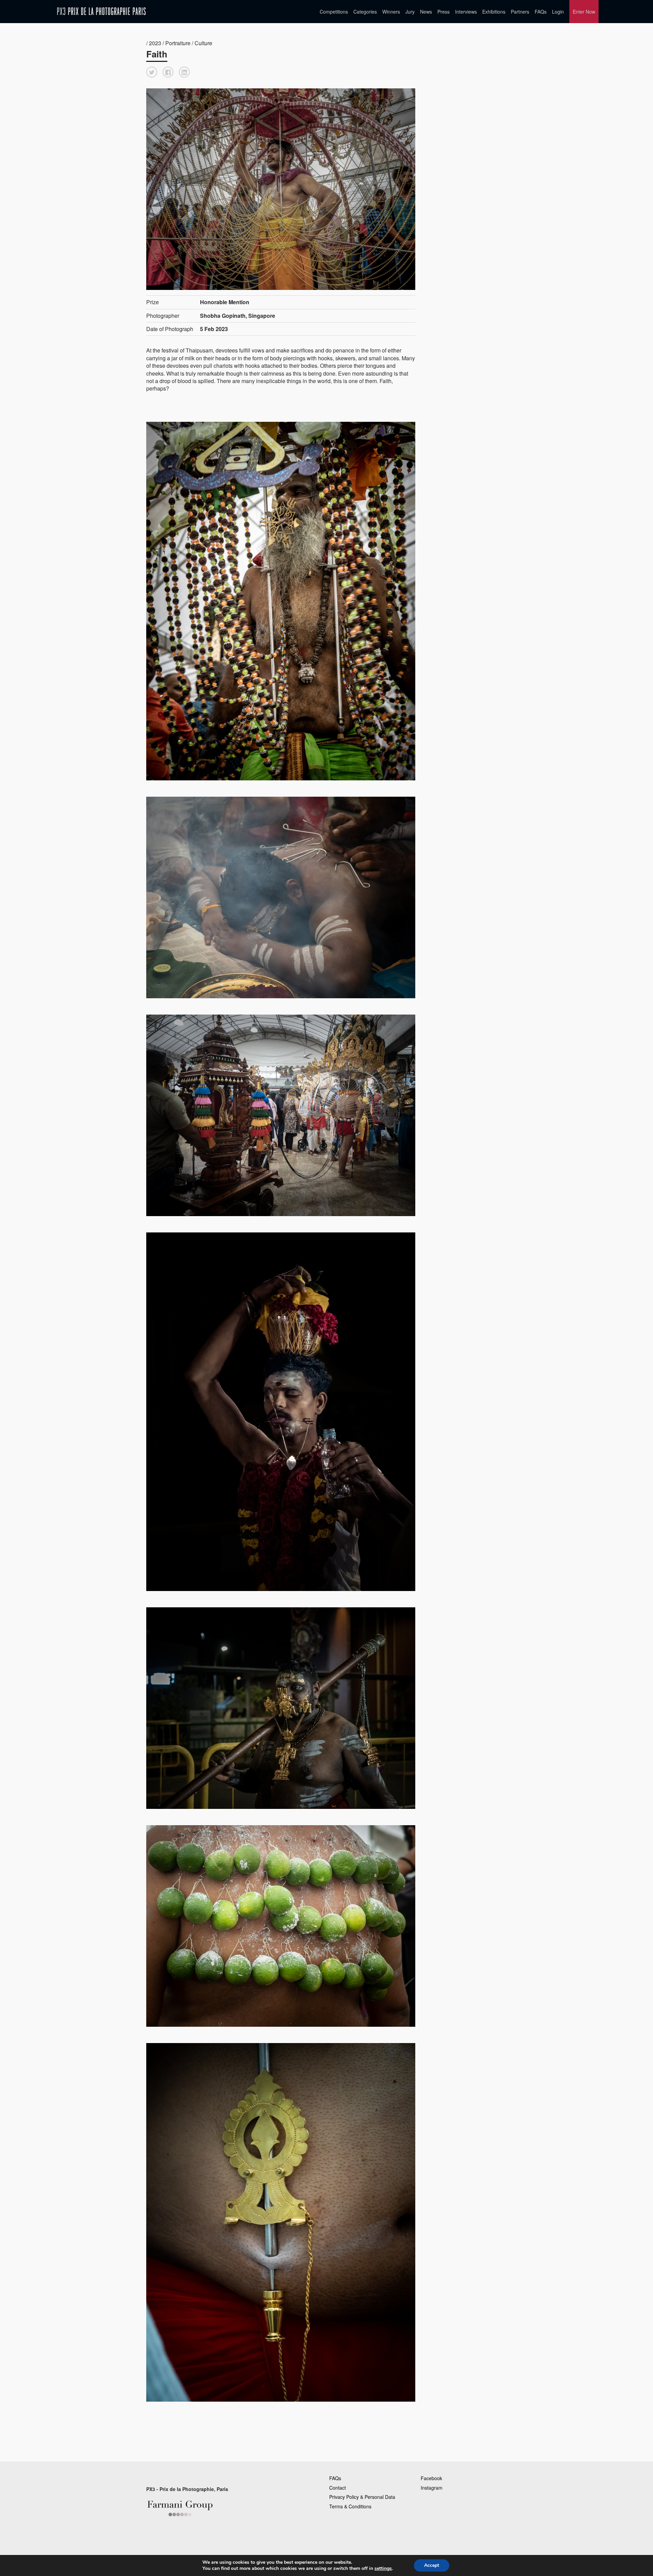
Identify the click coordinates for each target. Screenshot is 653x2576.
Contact (338, 2488)
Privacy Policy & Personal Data (362, 2497)
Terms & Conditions (350, 2506)
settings (383, 2569)
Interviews (466, 12)
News (426, 12)
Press (443, 12)
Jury (410, 12)
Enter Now (584, 12)
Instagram (432, 2488)
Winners (391, 12)
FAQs (541, 12)
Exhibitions (494, 12)
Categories (365, 12)
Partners (520, 12)
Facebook (431, 2478)
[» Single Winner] (101, 11)
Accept (432, 2565)
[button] (152, 72)
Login (558, 12)
